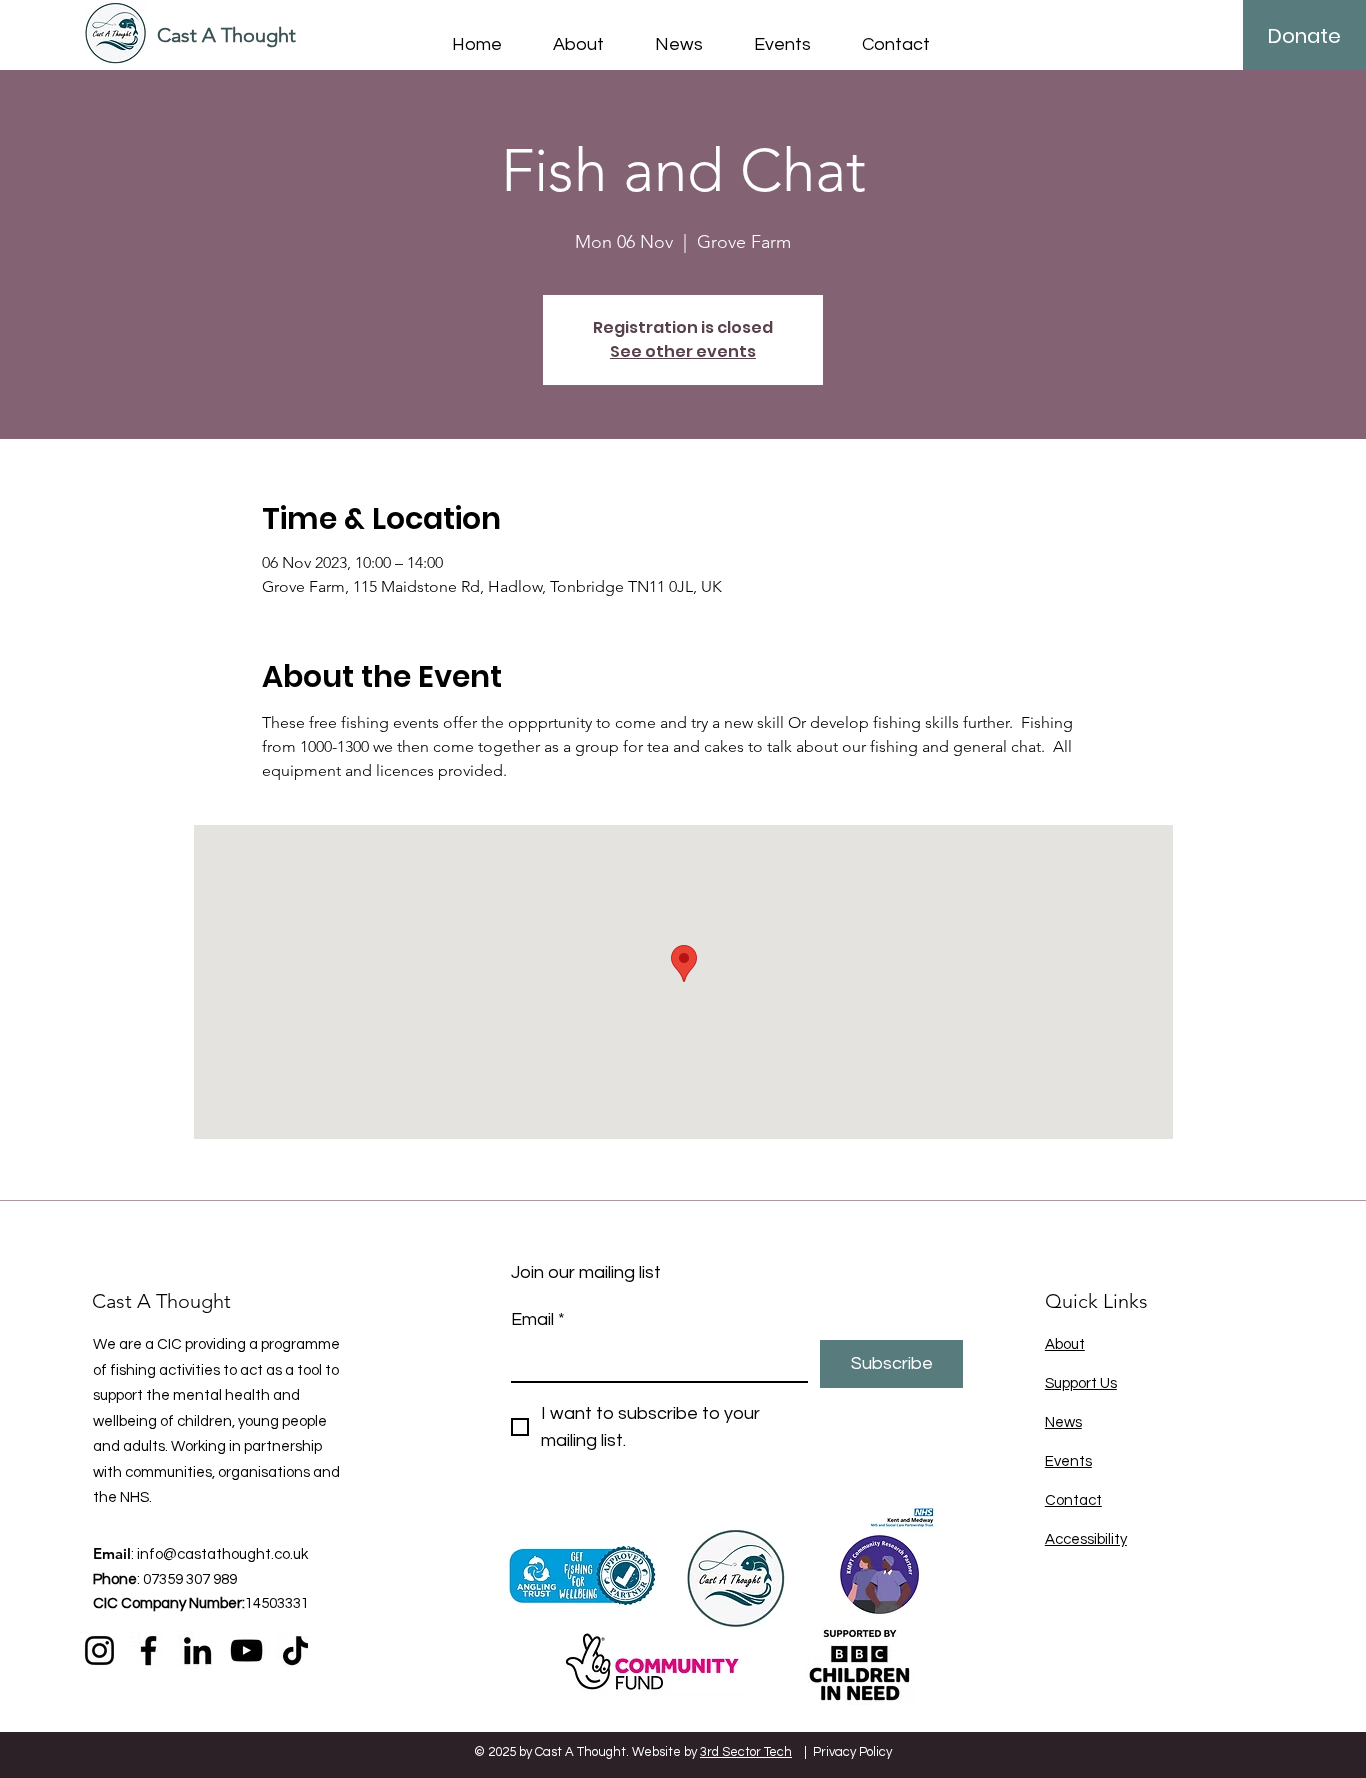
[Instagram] (99, 1650)
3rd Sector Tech (746, 1752)
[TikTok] (295, 1650)
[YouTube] (246, 1650)
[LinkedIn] (197, 1650)
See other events (683, 351)
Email (538, 1319)
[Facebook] (148, 1650)
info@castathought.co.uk (222, 1554)
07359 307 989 (190, 1579)
